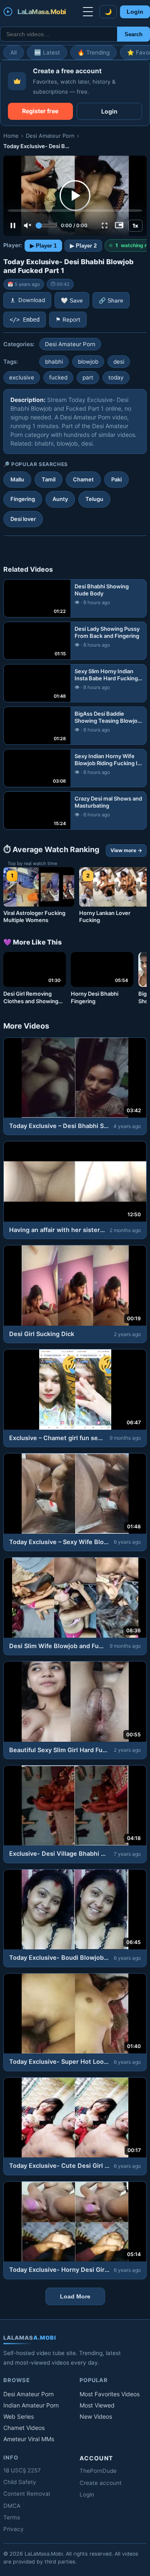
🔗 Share (111, 301)
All (14, 52)
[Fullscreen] (105, 226)
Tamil (49, 479)
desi (119, 362)
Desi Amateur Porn (50, 136)
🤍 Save (72, 301)
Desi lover (23, 519)
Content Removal (27, 2494)
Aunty (60, 499)
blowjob (88, 362)
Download (32, 300)
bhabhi (54, 362)
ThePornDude (98, 2471)
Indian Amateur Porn (31, 2405)
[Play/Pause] (13, 226)
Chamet (83, 479)
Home (11, 136)
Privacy (14, 2529)
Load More (75, 2296)
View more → (126, 850)
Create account (101, 2483)
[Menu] (88, 12)
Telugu (94, 499)
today (116, 377)
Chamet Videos (24, 2428)
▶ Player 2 (83, 246)
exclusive (22, 377)
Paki (116, 479)
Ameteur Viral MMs (29, 2439)
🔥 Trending (94, 52)
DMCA (12, 2506)
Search (134, 34)
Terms (12, 2517)
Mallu (17, 479)
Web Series (19, 2416)
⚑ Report (68, 320)
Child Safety (20, 2482)
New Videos (96, 2416)
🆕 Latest (47, 52)
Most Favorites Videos (110, 2394)
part (88, 377)
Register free (40, 111)
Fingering (23, 499)
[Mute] (27, 226)
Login (135, 12)
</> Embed (25, 320)
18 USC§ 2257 (22, 2470)
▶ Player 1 (43, 246)
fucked (58, 377)
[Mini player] (119, 226)
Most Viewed (97, 2405)
